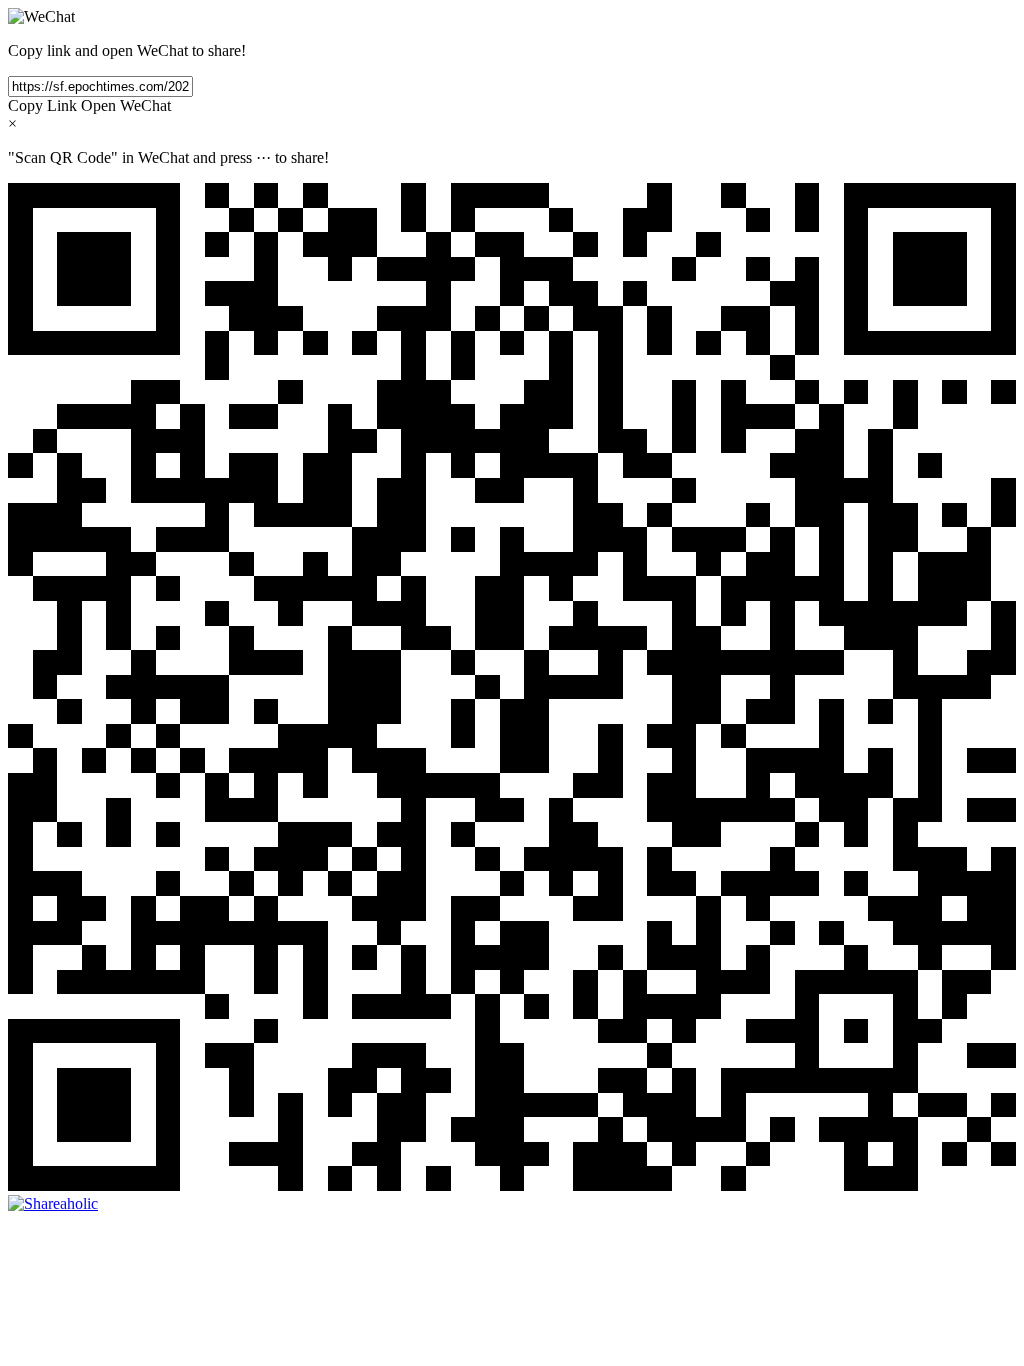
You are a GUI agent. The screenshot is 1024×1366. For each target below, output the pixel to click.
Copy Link (42, 105)
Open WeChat (126, 105)
